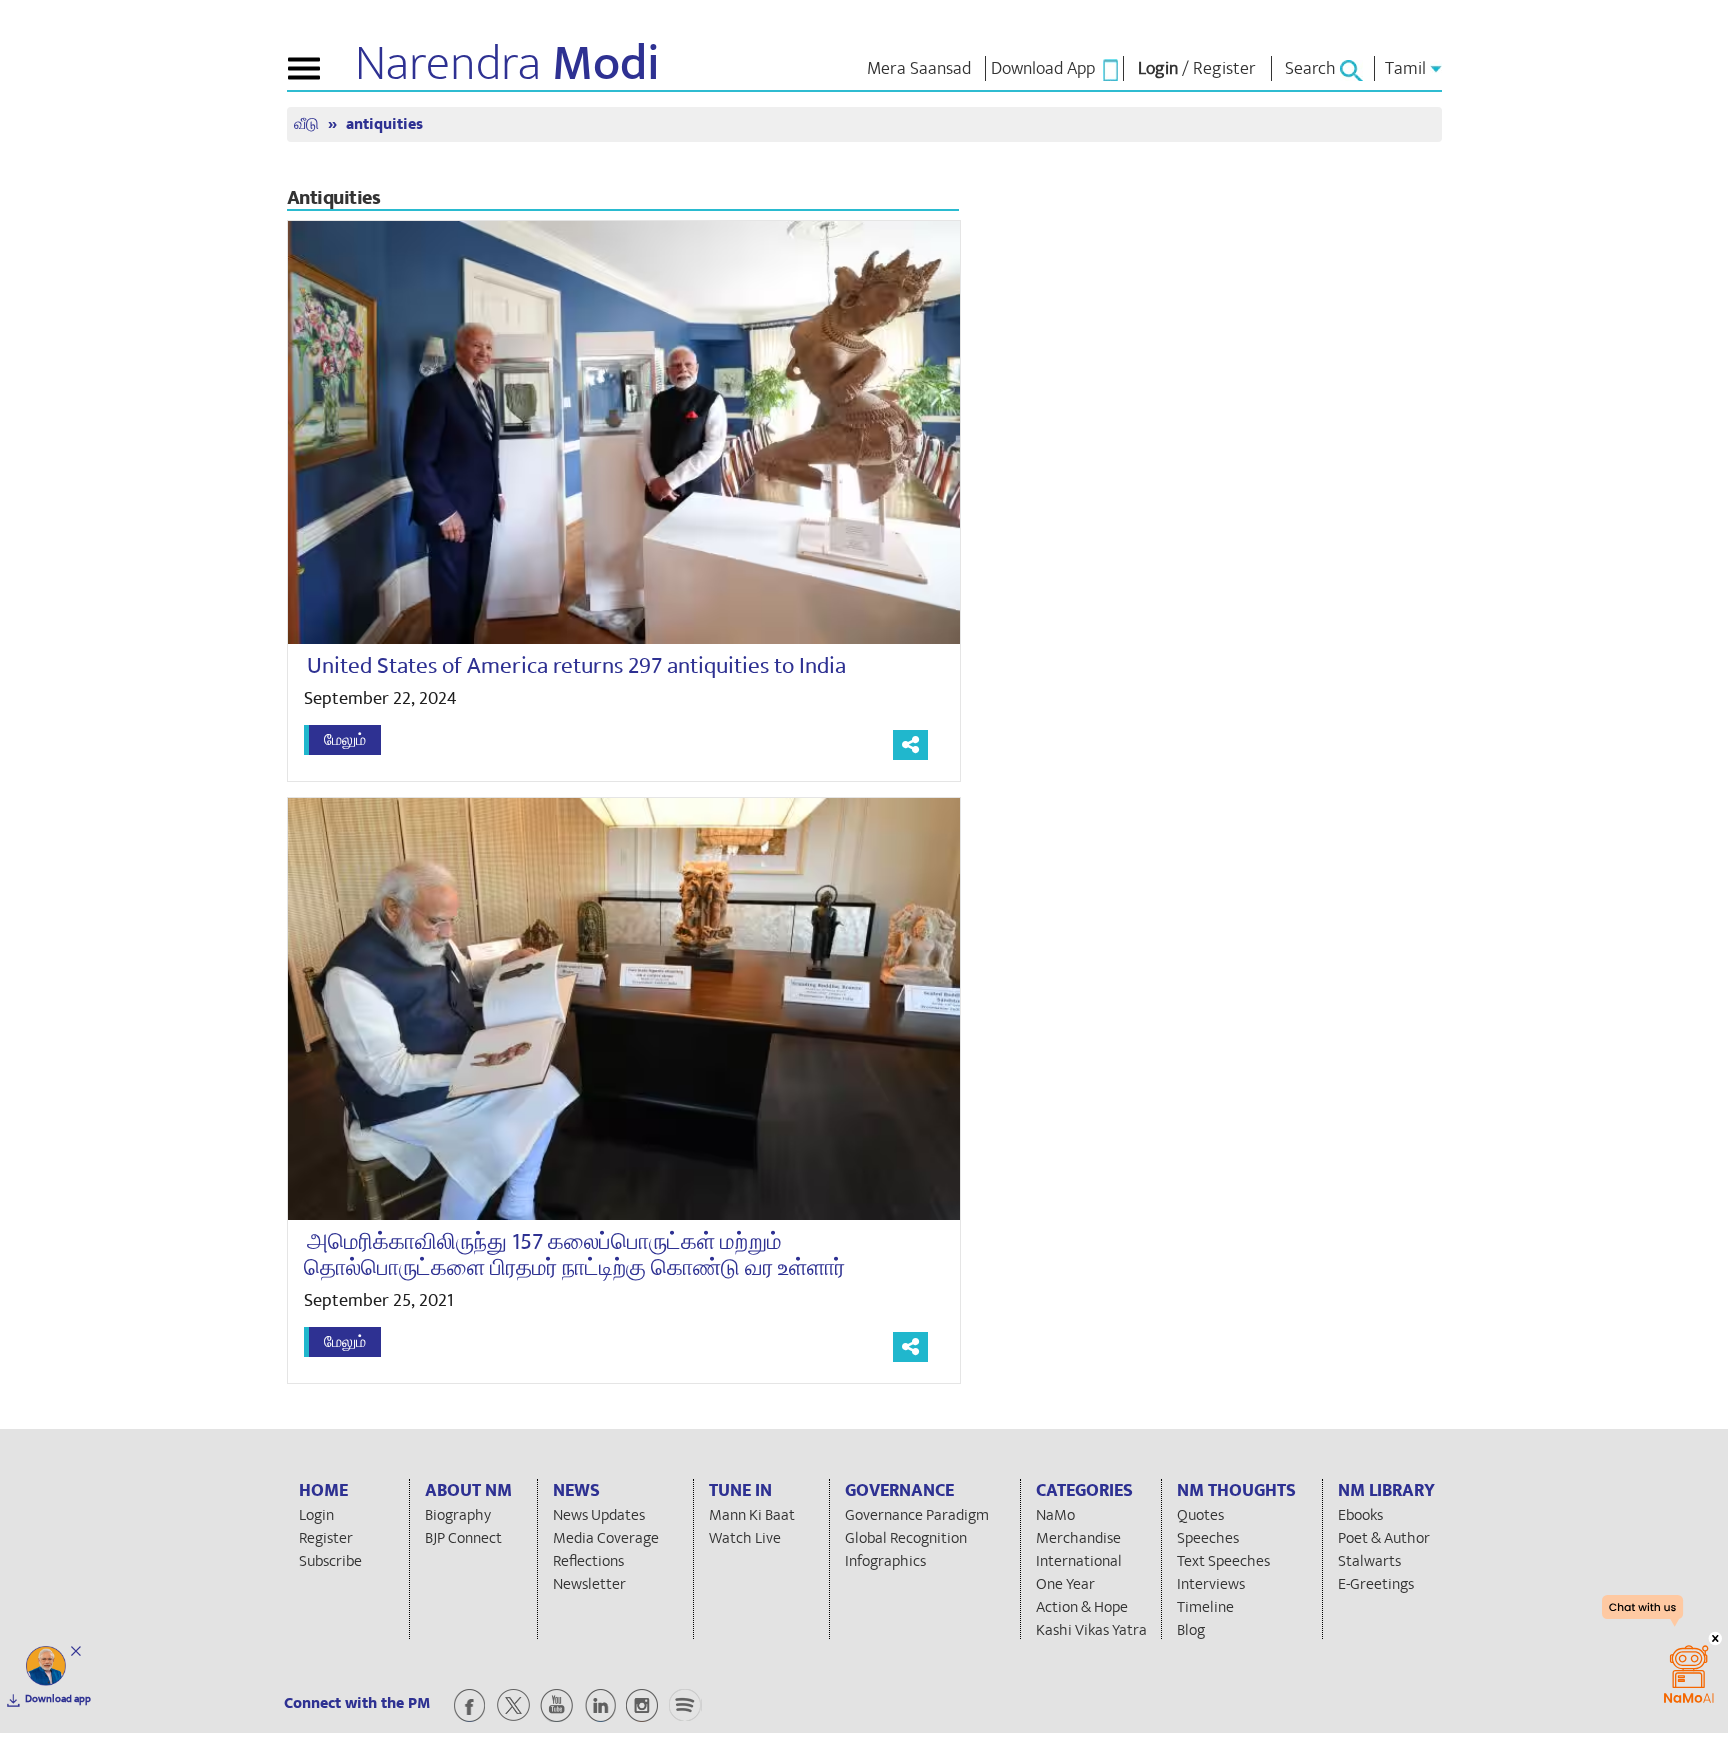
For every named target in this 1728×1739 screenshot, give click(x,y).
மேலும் (345, 740)
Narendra (507, 64)
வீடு (308, 124)
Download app (58, 1699)
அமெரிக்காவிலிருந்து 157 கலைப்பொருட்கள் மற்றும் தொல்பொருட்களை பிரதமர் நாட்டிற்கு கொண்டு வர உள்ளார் (574, 1254)
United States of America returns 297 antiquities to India (576, 666)
